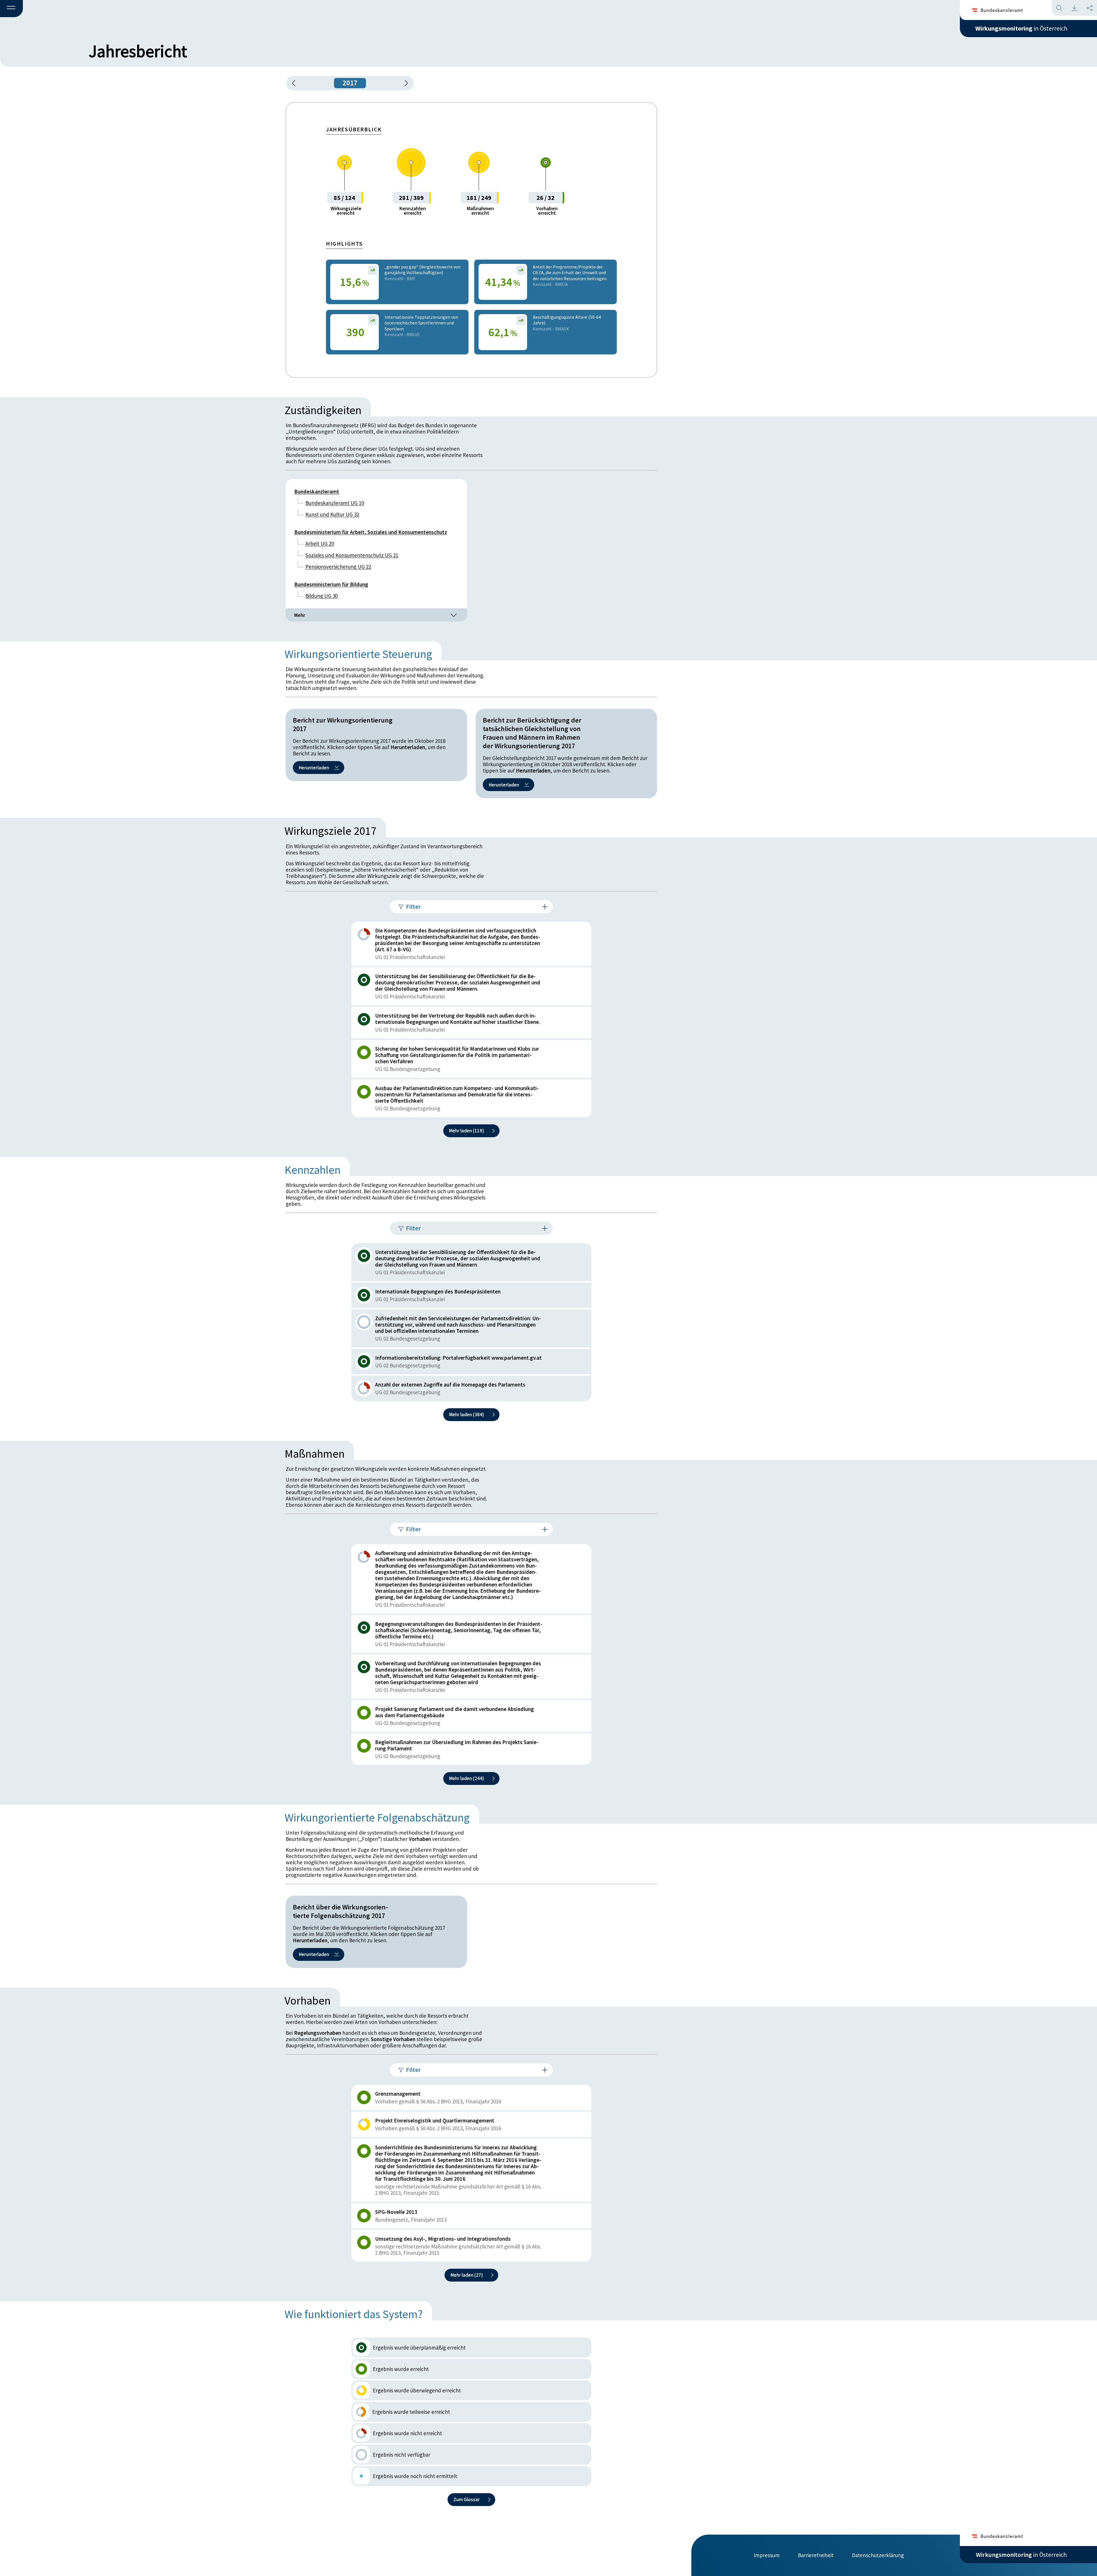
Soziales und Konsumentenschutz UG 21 (352, 555)
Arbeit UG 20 (320, 543)
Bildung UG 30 (322, 596)
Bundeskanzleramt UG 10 (335, 503)
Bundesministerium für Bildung (331, 584)
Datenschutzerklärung (878, 2555)
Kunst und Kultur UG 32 (332, 514)
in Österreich (1021, 28)
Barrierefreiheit (816, 2555)
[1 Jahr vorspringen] (404, 83)
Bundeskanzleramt (317, 491)
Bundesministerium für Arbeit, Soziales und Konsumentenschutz (371, 532)
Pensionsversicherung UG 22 (338, 567)
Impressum (767, 2555)
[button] (11, 9)
